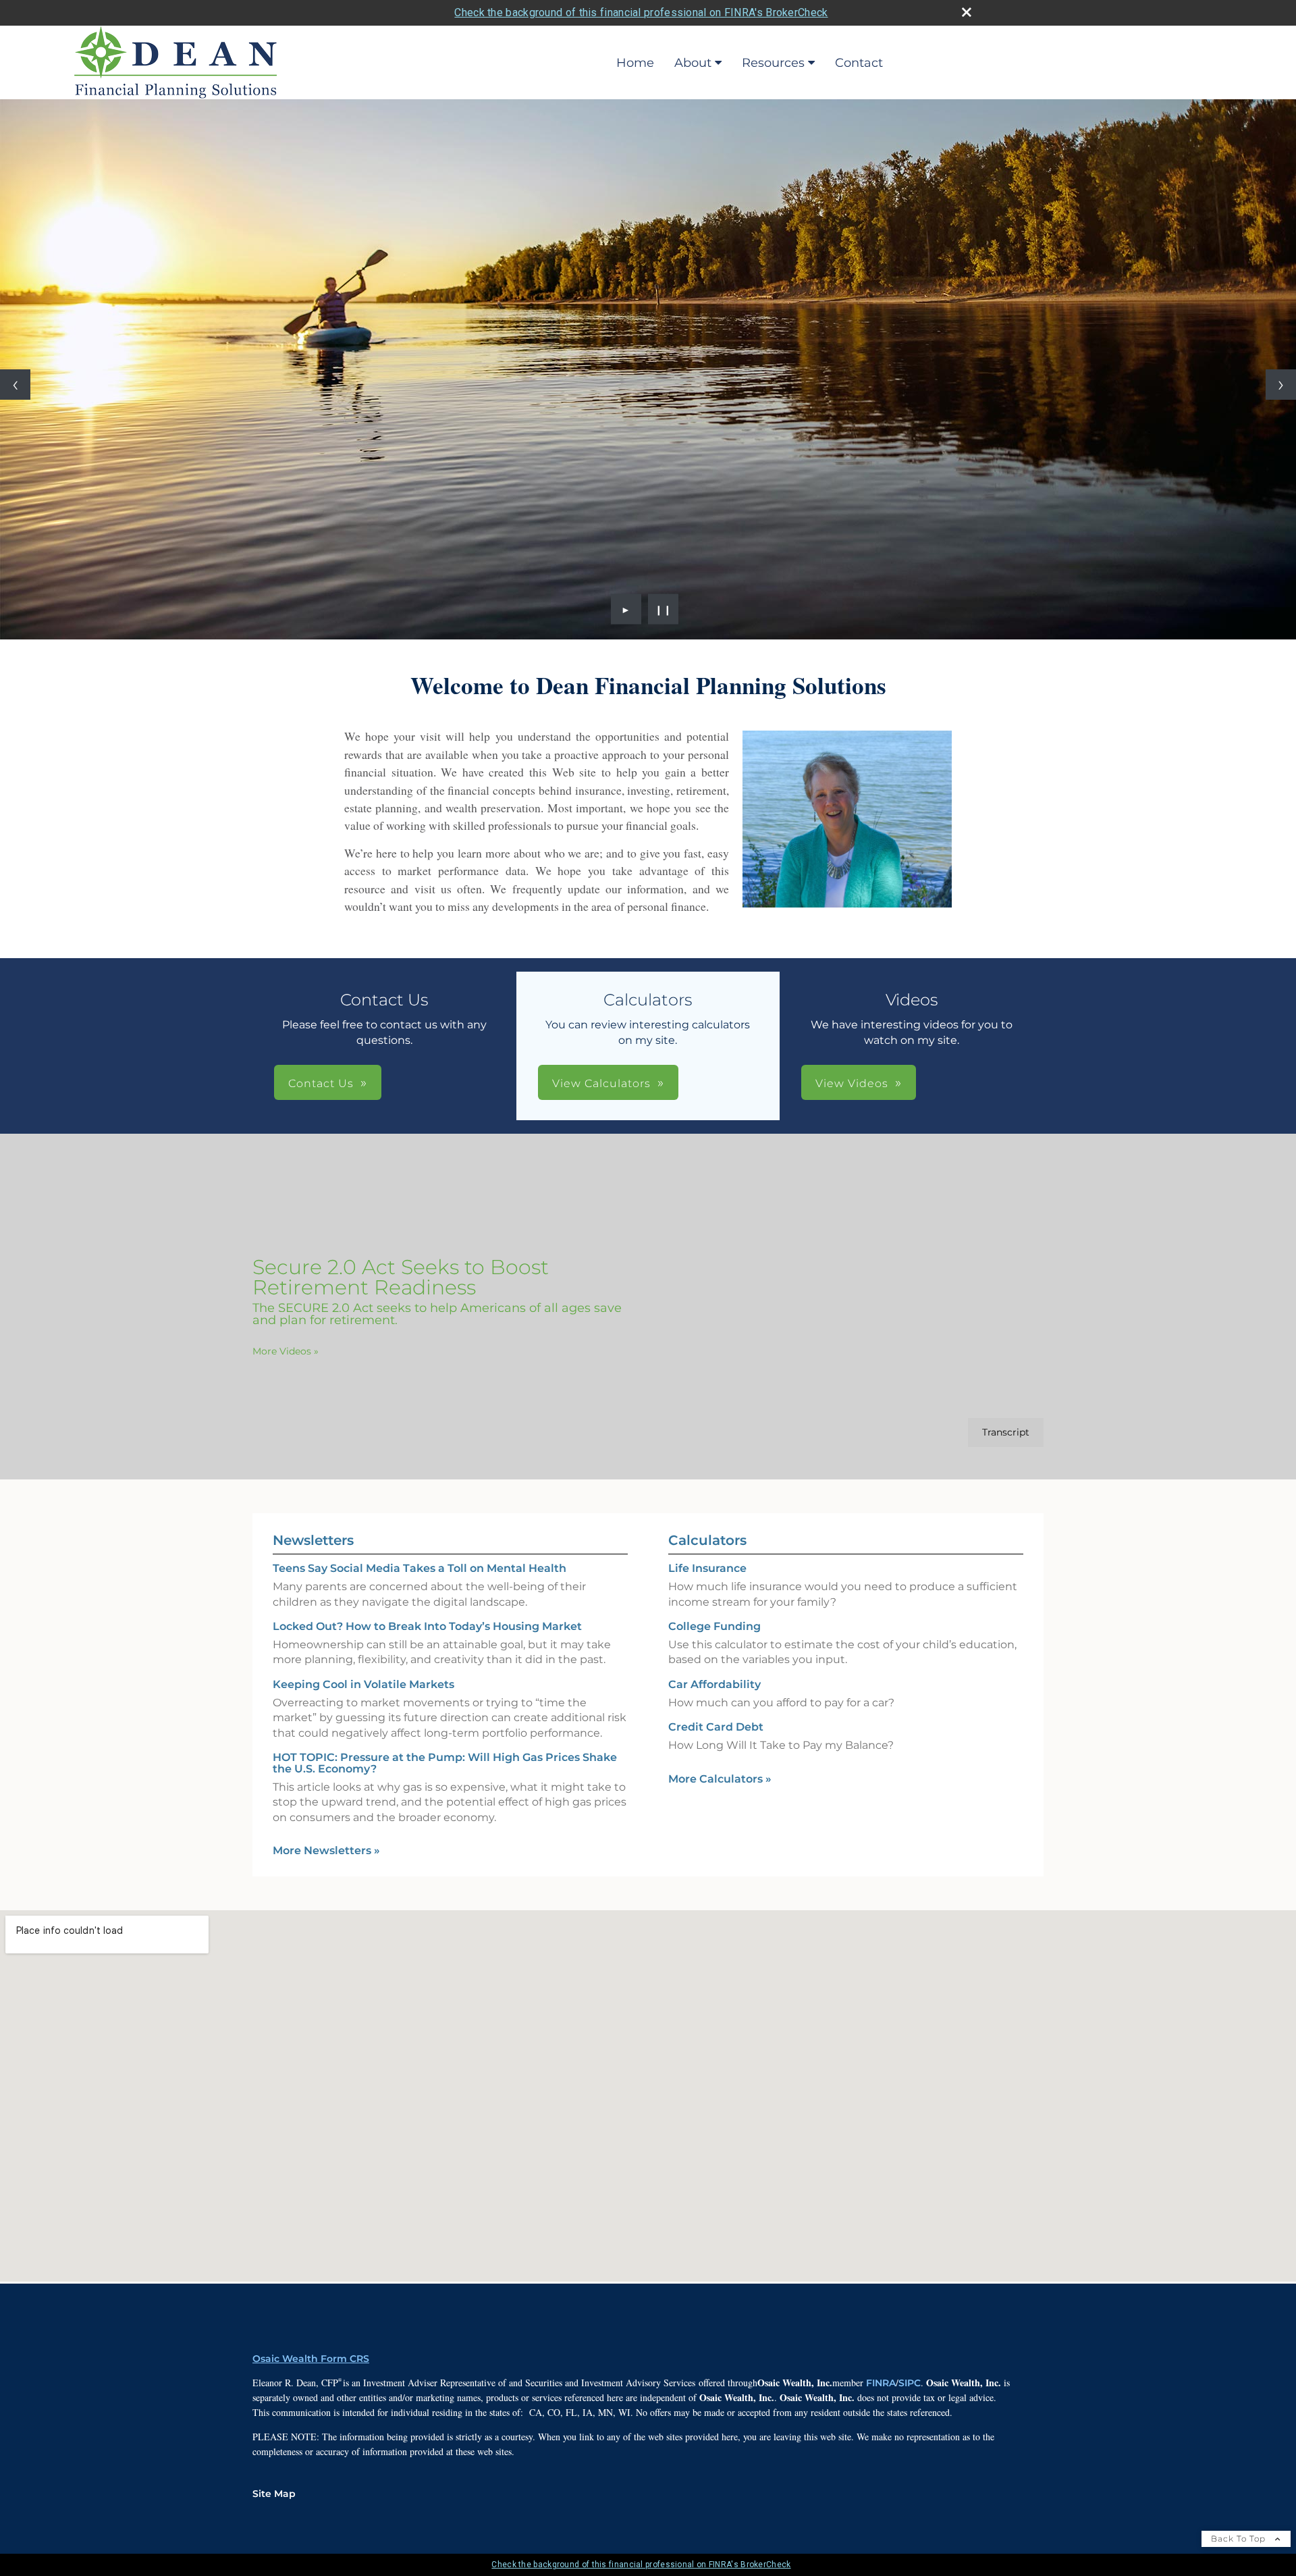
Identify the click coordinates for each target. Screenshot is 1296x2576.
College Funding (714, 1626)
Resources (773, 63)
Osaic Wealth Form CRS (311, 2359)
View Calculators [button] (601, 1083)
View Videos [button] (852, 1083)
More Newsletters (326, 1850)
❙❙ (664, 609)
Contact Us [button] (321, 1083)
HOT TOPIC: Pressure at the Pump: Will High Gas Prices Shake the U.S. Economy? (445, 1763)
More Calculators (720, 1779)
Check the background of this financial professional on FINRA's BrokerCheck (641, 12)
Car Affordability (714, 1684)
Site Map (274, 2494)
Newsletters (313, 1540)
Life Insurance (707, 1568)
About (693, 63)
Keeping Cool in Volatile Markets (363, 1684)
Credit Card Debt (716, 1727)
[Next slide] (1281, 385)
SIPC (910, 2383)
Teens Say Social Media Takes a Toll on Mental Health (420, 1568)
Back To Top (1240, 2539)
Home (635, 63)
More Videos (286, 1351)
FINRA (881, 2383)
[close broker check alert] (967, 12)
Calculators (707, 1540)
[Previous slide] (15, 385)
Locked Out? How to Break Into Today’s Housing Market (427, 1626)
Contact (859, 63)
